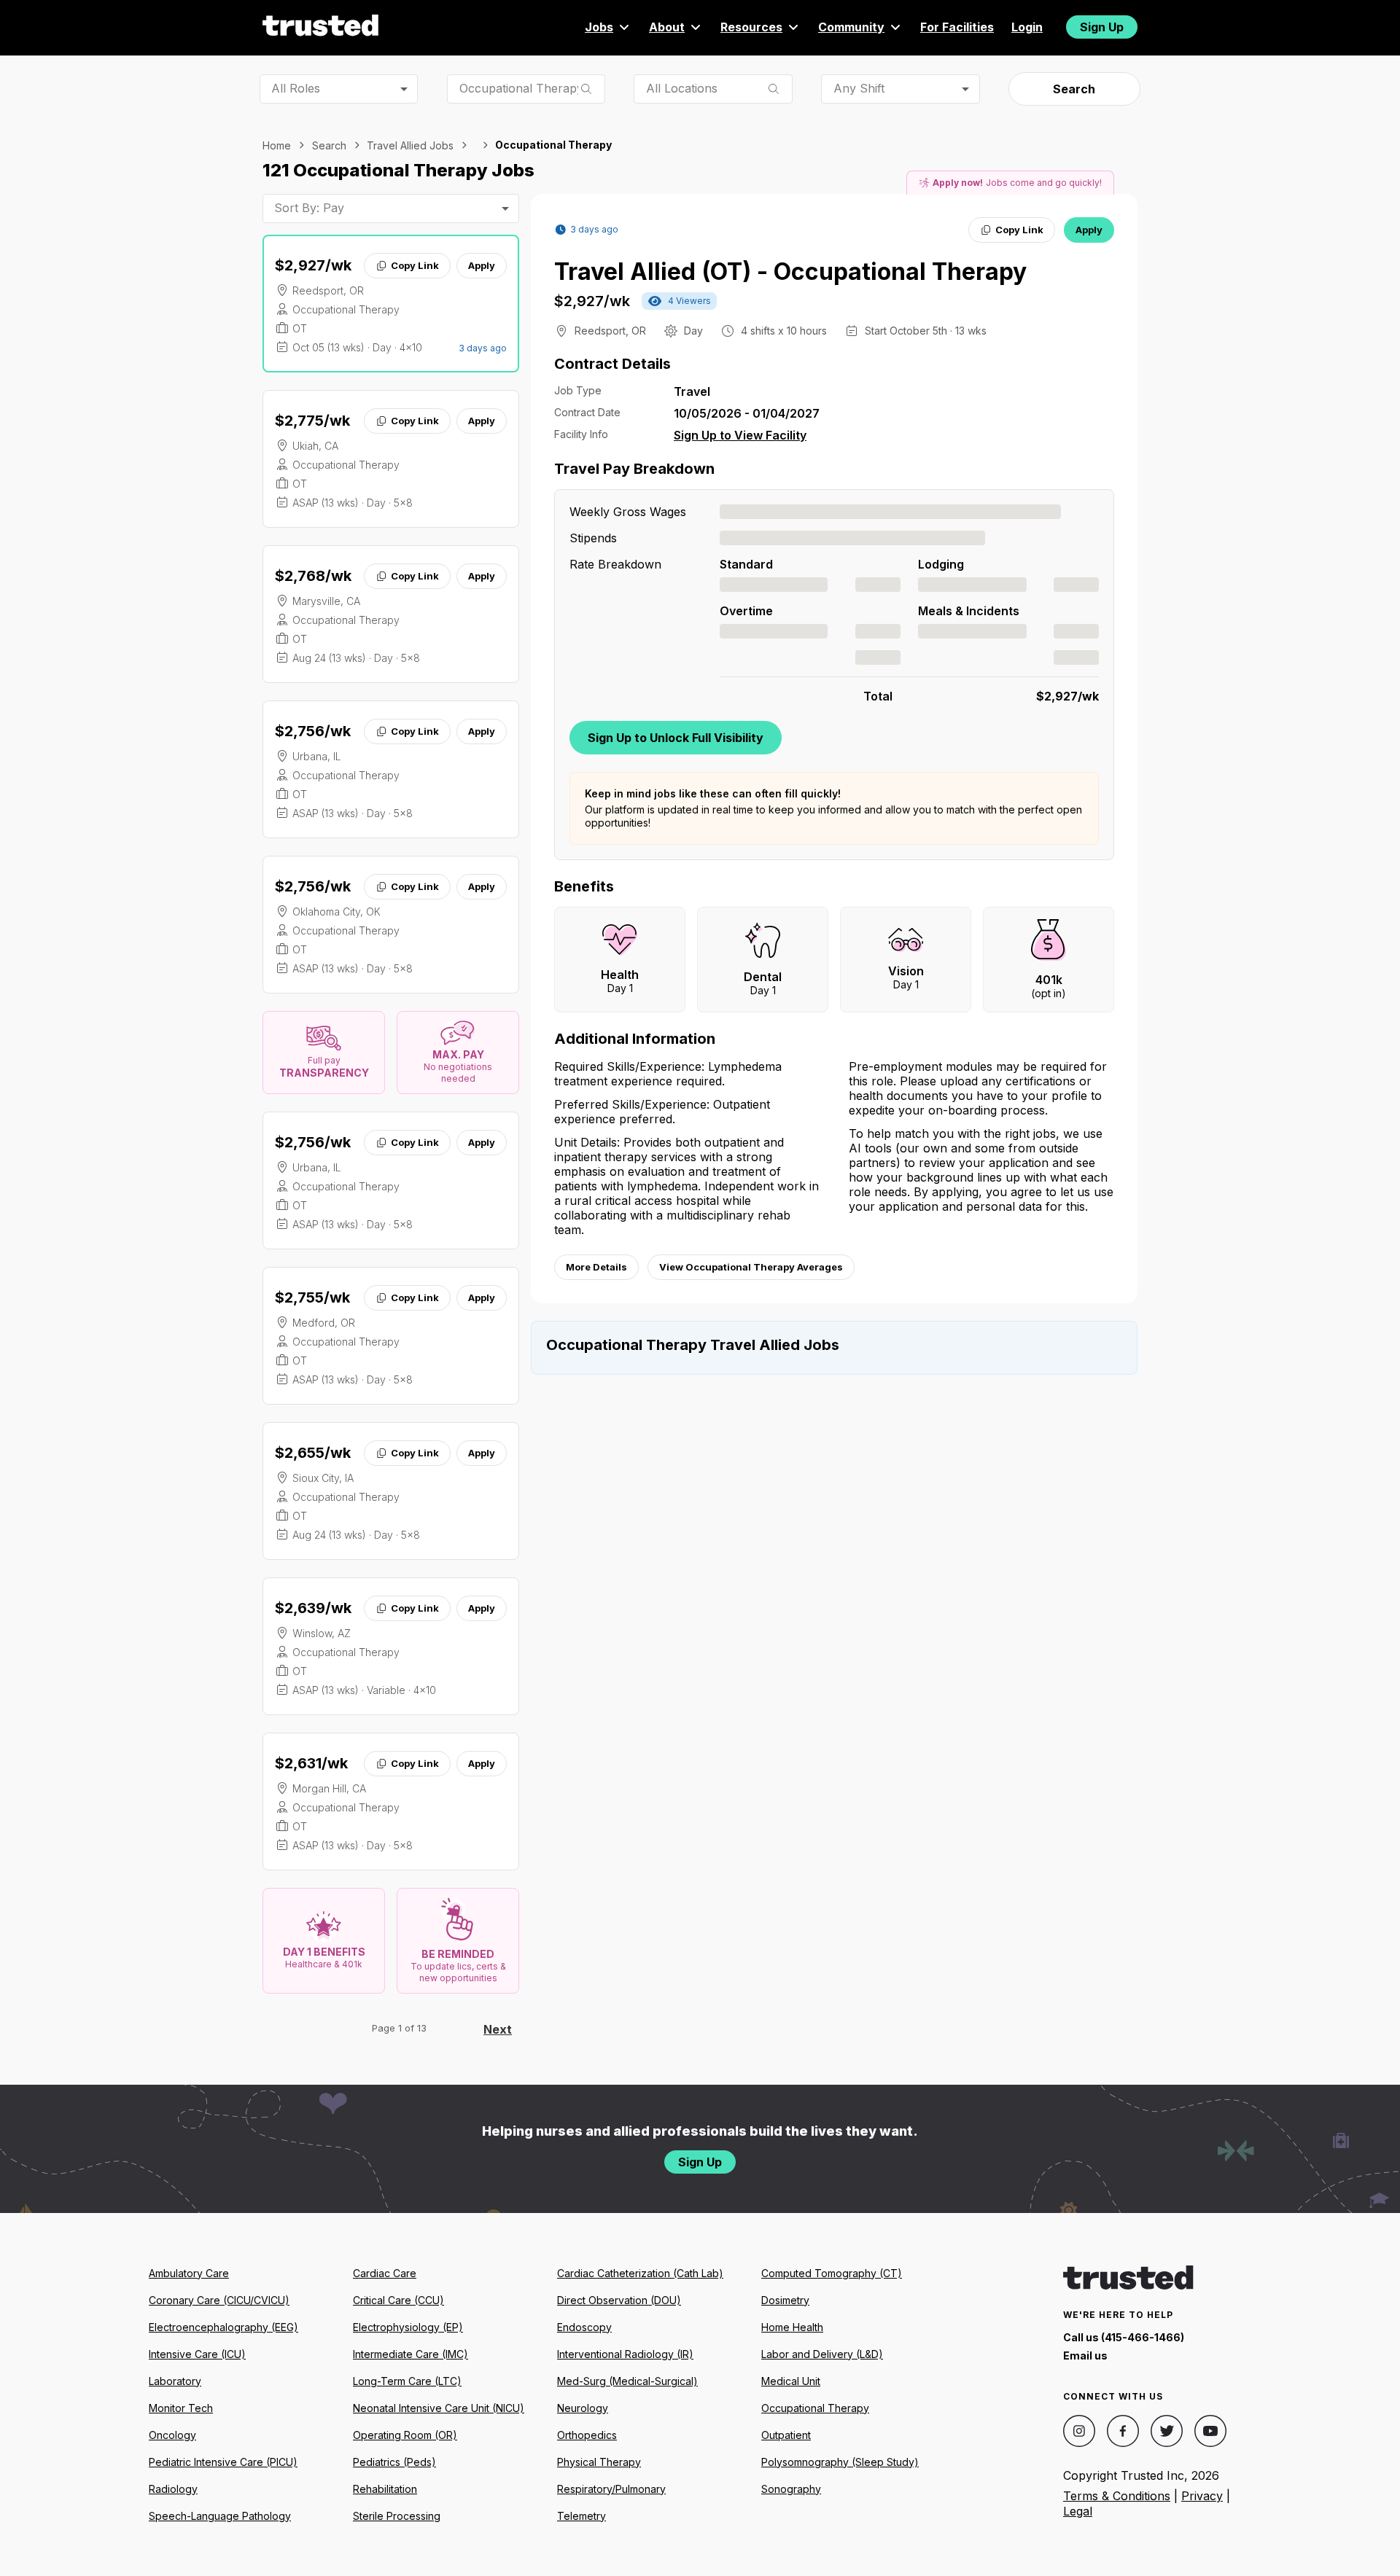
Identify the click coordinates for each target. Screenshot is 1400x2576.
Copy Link (415, 265)
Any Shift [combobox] (859, 88)
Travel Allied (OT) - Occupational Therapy (790, 272)
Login (1027, 27)
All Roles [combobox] (296, 88)
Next (498, 2029)
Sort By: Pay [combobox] (309, 208)
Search (1074, 89)
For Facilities (957, 27)
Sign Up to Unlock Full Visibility (676, 738)
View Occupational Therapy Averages (751, 1267)
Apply (482, 265)
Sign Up (1102, 27)
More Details (596, 1267)
